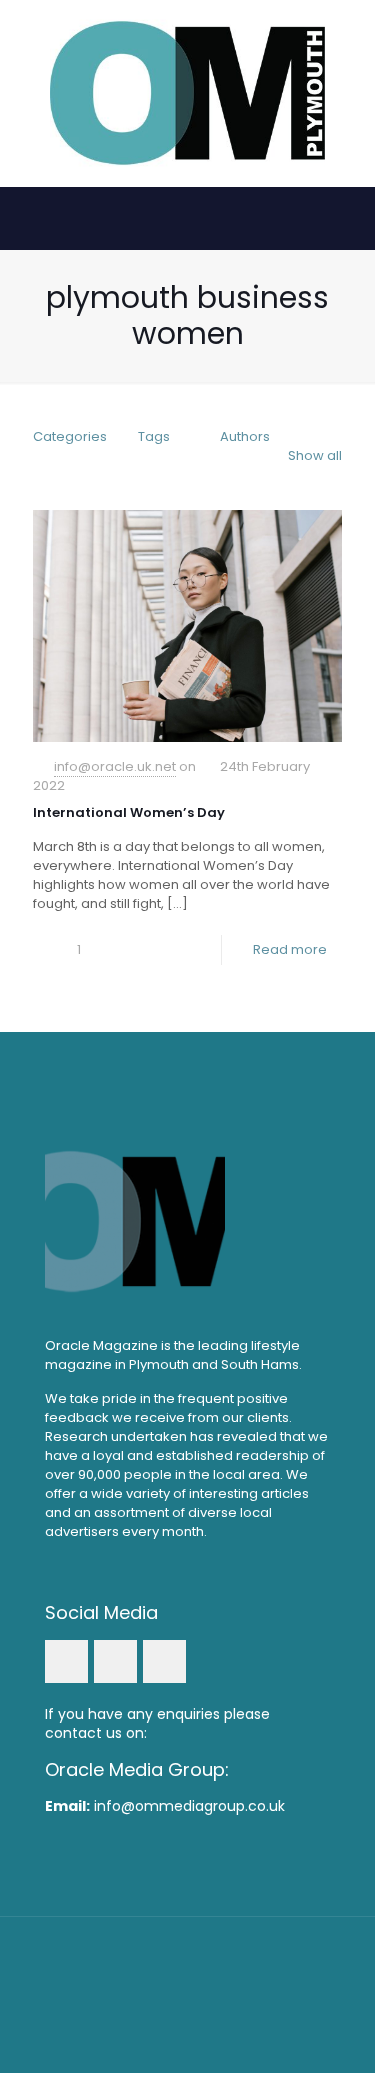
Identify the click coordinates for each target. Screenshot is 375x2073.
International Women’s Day (129, 812)
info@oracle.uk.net (115, 766)
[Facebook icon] (160, 2002)
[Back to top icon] (188, 1958)
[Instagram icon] (214, 2002)
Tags (154, 436)
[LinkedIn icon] (187, 2002)
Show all (315, 455)
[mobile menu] (348, 40)
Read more (290, 949)
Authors (245, 436)
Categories (70, 436)
